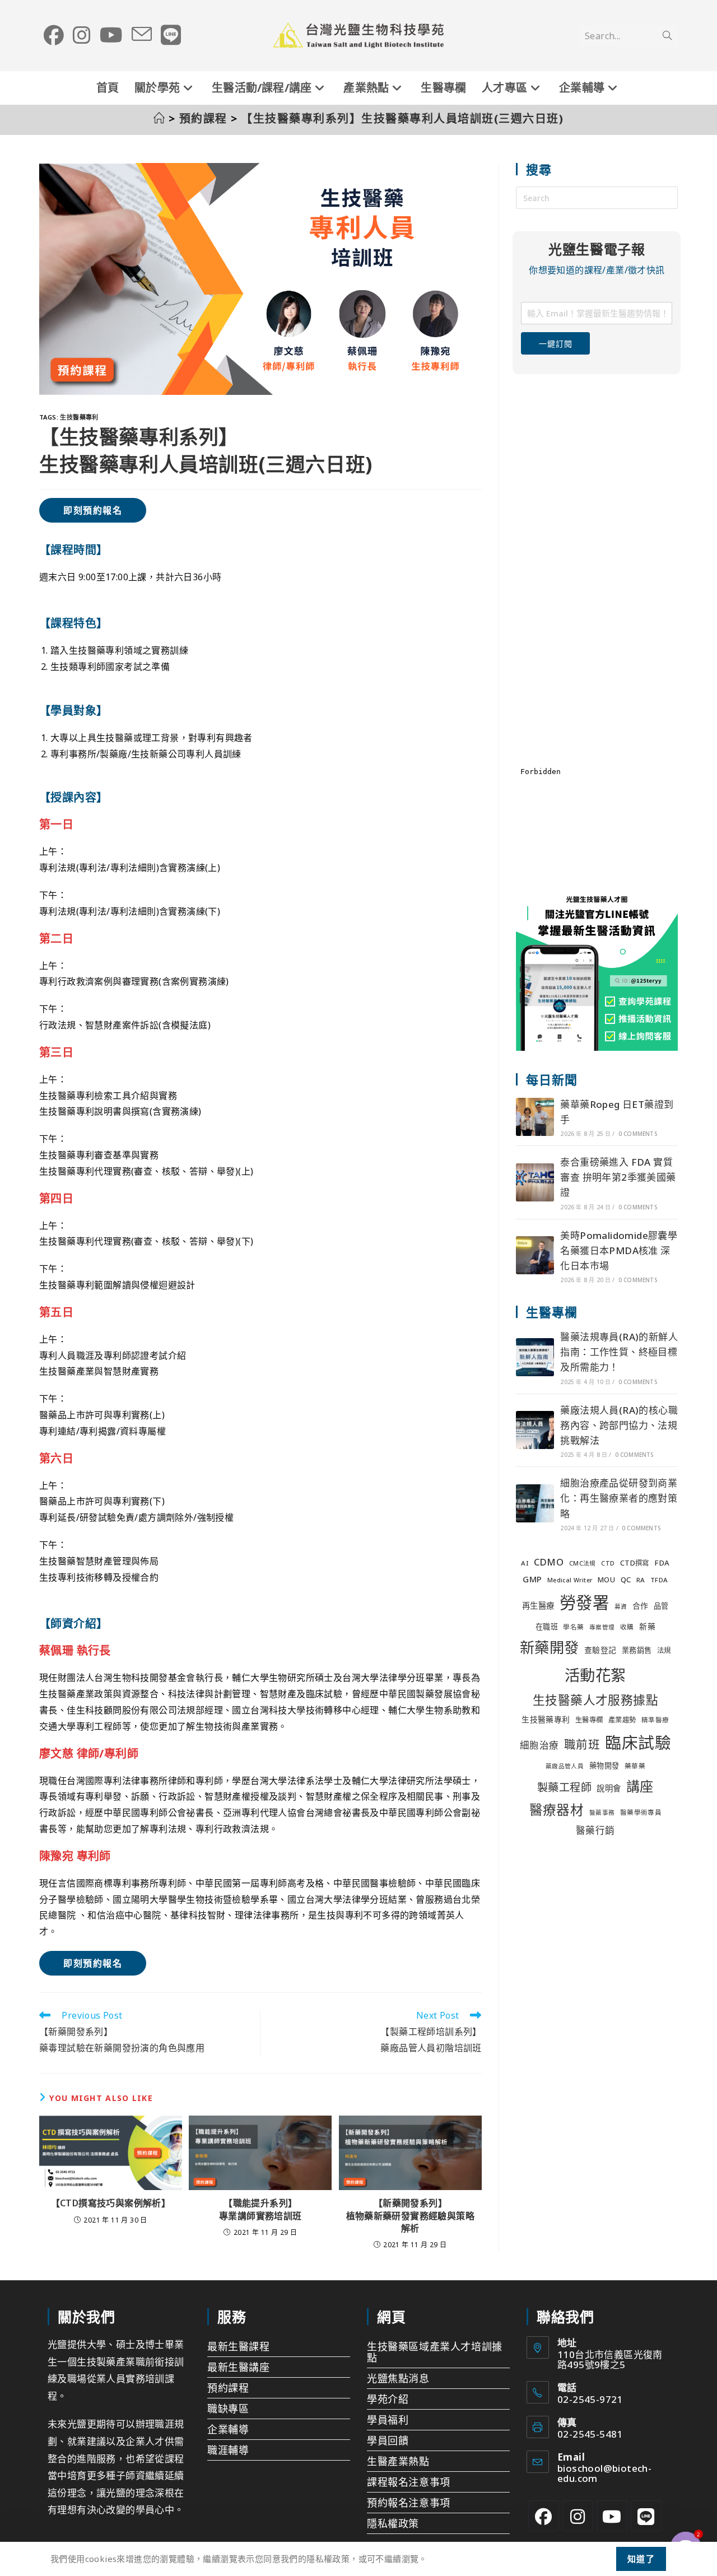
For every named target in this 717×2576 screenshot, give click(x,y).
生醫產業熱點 (398, 2461)
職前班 (582, 1744)
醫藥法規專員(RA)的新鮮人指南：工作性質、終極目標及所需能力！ (619, 1352)
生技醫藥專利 (79, 417)
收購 (627, 1627)
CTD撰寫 (635, 1563)
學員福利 (388, 2420)
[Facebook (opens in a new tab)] (54, 35)
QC (626, 1580)
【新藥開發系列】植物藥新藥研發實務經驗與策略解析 (411, 2216)
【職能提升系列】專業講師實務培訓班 (260, 2209)
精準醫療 (655, 1720)
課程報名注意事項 (409, 2482)
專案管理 (602, 1627)
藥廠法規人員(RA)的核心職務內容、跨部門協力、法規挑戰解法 (619, 1425)
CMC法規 (583, 1563)
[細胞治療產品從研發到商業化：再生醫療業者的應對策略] (535, 1503)
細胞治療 (539, 1745)
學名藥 (573, 1627)
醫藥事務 (602, 1813)
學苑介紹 (388, 2399)
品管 (661, 1606)
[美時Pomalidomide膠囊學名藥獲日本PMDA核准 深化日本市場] (535, 1255)
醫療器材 (557, 1810)
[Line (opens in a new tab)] (171, 35)
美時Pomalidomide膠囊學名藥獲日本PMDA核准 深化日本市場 (619, 1250)
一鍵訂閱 (555, 344)
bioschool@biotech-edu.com (604, 2473)
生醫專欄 (589, 1720)
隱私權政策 (393, 2523)
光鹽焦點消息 (398, 2378)
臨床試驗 (638, 1742)
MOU (606, 1580)
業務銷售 (637, 1650)
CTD (608, 1563)
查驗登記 (600, 1650)
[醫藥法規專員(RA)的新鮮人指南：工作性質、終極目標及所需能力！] (535, 1357)
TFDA (659, 1580)
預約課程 (228, 2388)
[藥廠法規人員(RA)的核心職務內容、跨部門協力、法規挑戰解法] (535, 1430)
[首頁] (160, 118)
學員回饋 (388, 2440)
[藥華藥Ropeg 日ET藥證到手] (535, 1117)
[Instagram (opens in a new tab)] (82, 35)
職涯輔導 (228, 2450)
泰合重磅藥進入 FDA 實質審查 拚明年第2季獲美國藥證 (618, 1177)
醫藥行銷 (595, 1830)
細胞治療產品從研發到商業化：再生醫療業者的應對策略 (619, 1498)
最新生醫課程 (239, 2346)
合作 (641, 1606)
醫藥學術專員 (641, 1812)
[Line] (646, 2516)
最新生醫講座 (239, 2367)
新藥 (647, 1626)
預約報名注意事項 (409, 2503)
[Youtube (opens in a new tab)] (111, 35)
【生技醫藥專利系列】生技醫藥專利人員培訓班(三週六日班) (402, 118)
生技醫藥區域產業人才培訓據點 (435, 2352)
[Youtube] (612, 2516)
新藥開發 (550, 1647)
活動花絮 (595, 1675)
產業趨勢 (622, 1720)
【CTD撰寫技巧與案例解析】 (111, 2203)
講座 (640, 1786)
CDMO (549, 1562)
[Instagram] (578, 2516)
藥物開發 (604, 1766)
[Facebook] (544, 2516)
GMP (532, 1579)
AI (525, 1563)
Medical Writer (570, 1580)
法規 (664, 1650)
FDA (662, 1563)
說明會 (609, 1788)
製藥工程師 (564, 1787)
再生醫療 (538, 1606)
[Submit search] (667, 36)
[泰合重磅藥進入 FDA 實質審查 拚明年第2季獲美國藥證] (535, 1182)
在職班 (547, 1627)
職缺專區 (228, 2409)
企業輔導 (228, 2429)
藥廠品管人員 (565, 1766)
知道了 (641, 2559)
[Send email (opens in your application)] (142, 35)
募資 (621, 1606)
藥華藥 (635, 1766)
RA (641, 1580)
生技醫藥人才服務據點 (595, 1700)
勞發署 (584, 1603)
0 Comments (638, 1134)
